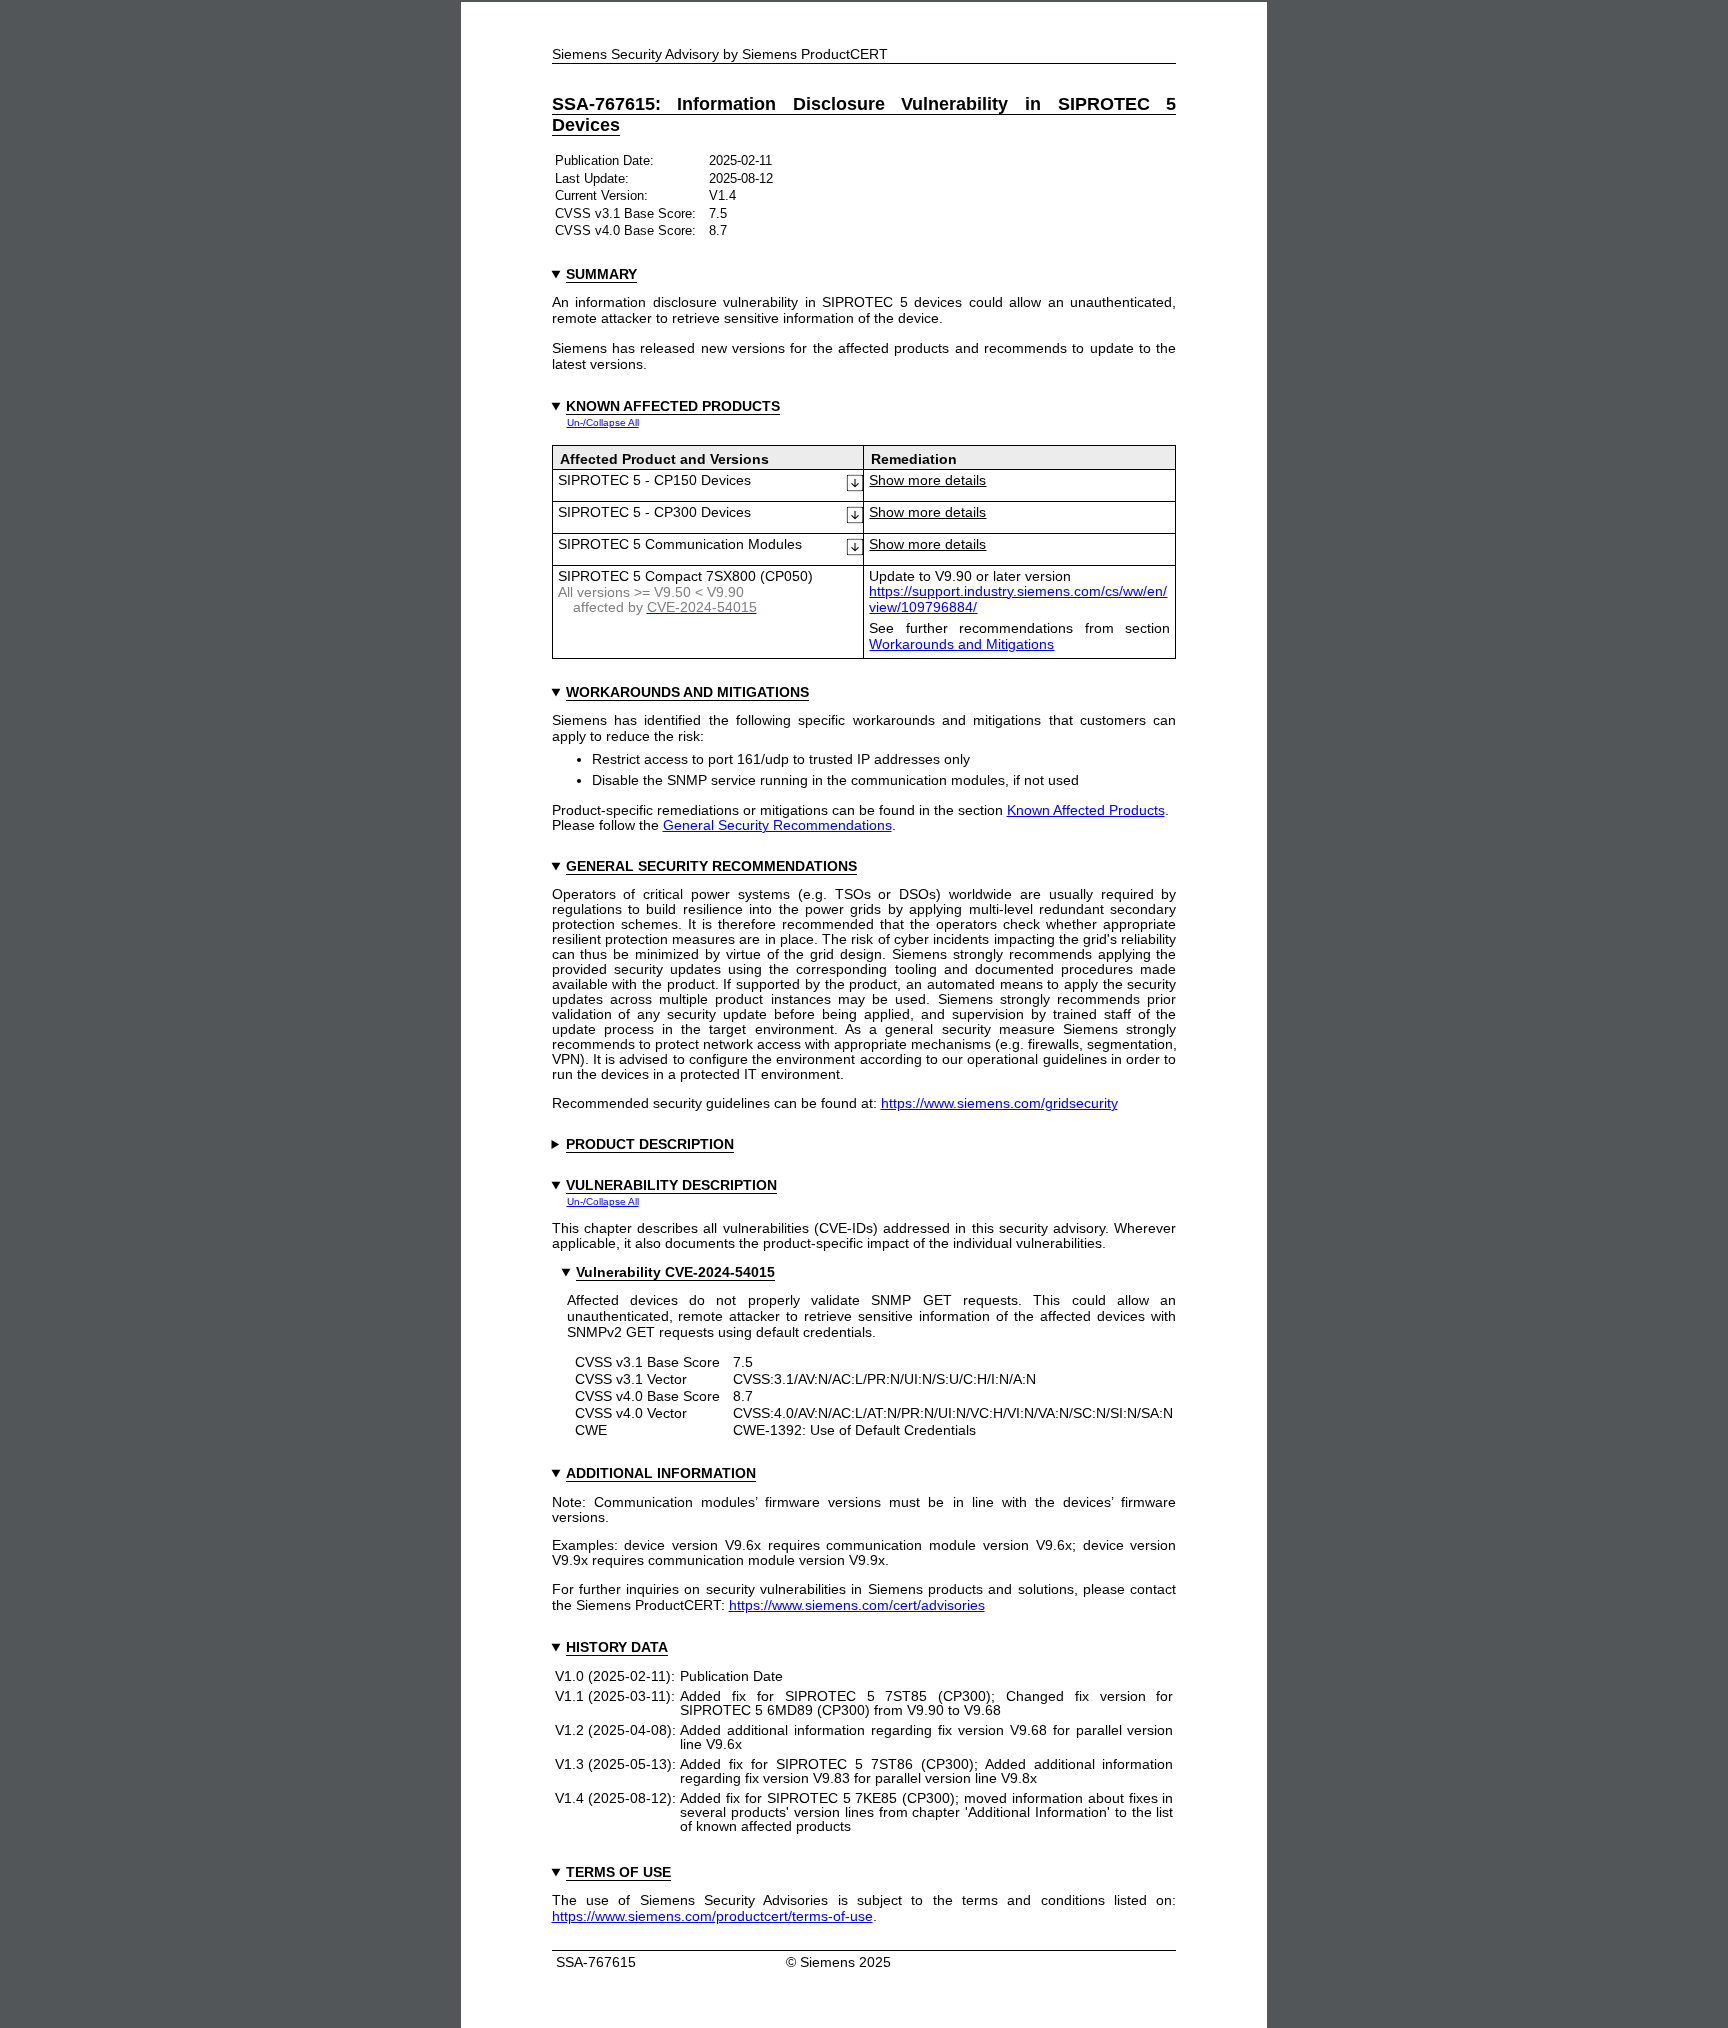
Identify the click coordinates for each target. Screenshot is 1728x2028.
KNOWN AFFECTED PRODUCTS (673, 406)
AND (687, 692)
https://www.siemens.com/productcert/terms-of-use (712, 1916)
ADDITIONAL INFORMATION (661, 1473)
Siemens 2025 (845, 1962)
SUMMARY (601, 274)
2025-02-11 (740, 160)
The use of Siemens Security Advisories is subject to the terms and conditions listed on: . (864, 1908)
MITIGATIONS (763, 692)
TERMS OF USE (618, 1872)
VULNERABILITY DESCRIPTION (671, 1185)
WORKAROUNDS (624, 692)
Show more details (927, 480)
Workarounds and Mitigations (961, 644)
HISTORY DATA (617, 1647)
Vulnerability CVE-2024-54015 (675, 1272)
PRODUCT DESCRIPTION (650, 1144)
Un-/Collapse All (603, 422)
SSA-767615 (594, 1962)
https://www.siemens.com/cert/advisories (857, 1605)
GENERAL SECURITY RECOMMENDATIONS (711, 866)
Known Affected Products (1086, 810)
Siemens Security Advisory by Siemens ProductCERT (720, 54)
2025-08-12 (741, 178)
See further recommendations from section (1019, 636)
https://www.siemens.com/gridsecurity (999, 1103)
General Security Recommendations (777, 825)
